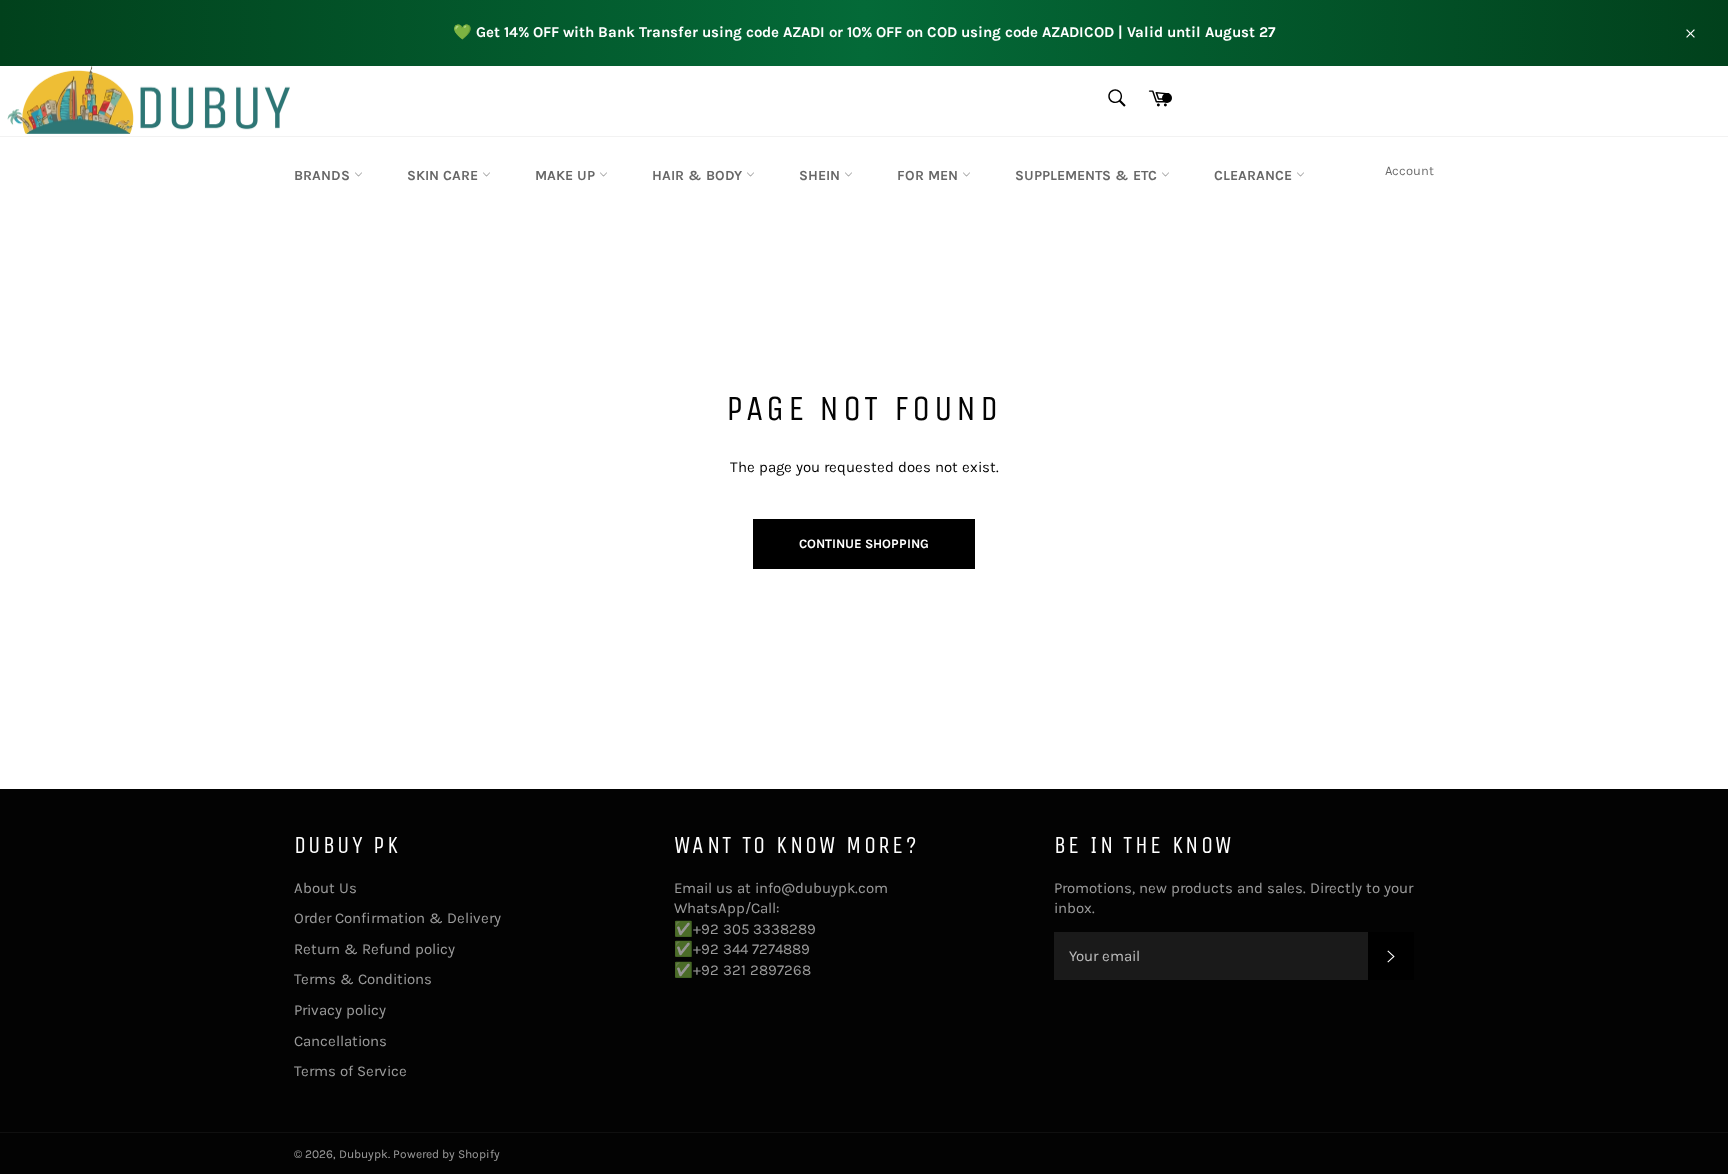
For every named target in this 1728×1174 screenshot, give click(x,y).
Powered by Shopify (446, 1154)
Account (1409, 170)
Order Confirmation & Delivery (397, 918)
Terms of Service (350, 1071)
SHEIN (821, 175)
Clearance (1255, 175)
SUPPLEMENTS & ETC (1088, 175)
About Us (325, 888)
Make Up (567, 175)
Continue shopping (864, 543)
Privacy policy (340, 1010)
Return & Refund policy (374, 949)
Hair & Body (699, 175)
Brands (324, 175)
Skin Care (444, 175)
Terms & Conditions (363, 979)
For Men (929, 175)
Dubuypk (363, 1154)
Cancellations (340, 1041)
